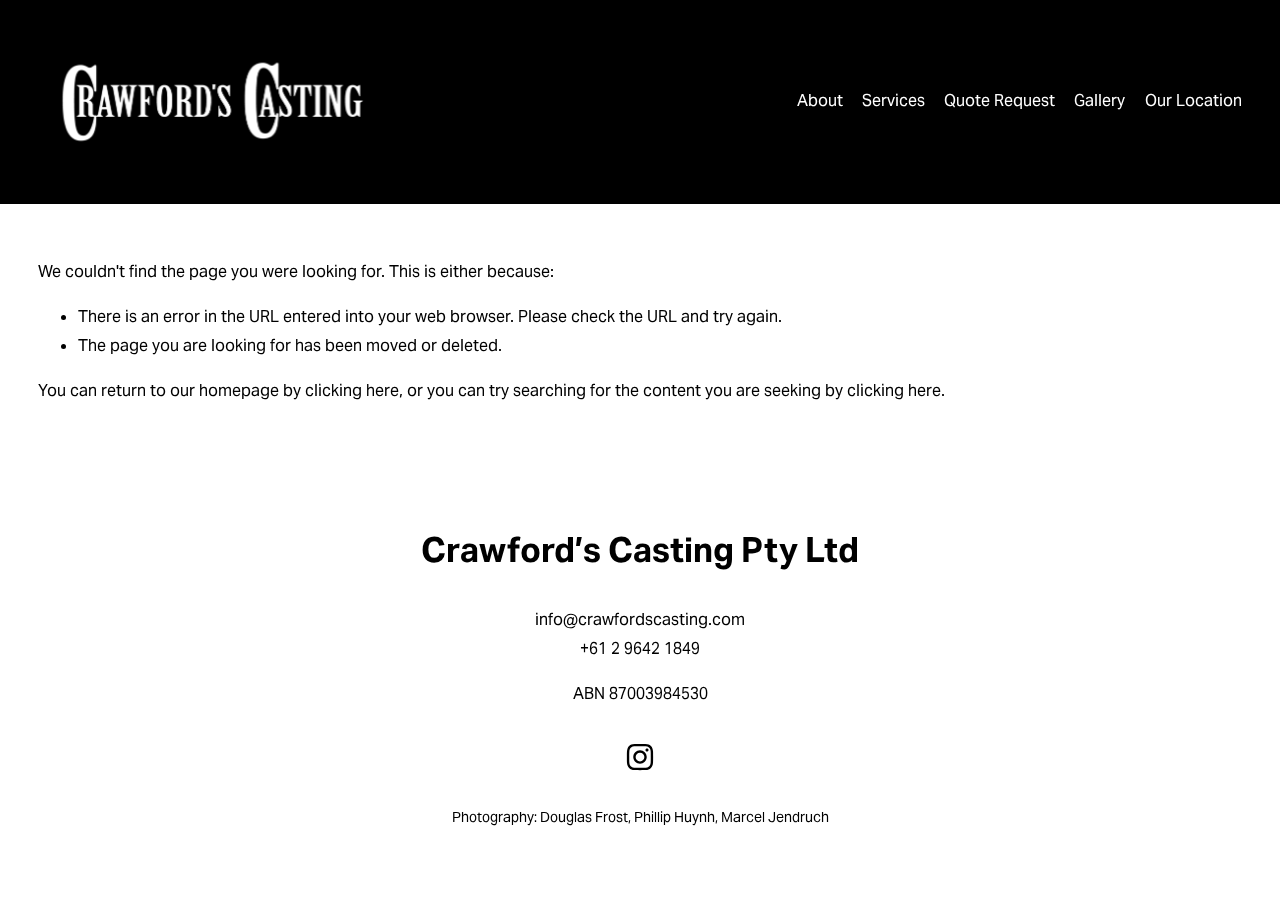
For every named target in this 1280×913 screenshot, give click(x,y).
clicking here (352, 390)
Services (893, 100)
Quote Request (999, 100)
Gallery (1099, 100)
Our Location (1193, 100)
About (820, 100)
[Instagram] (640, 757)
